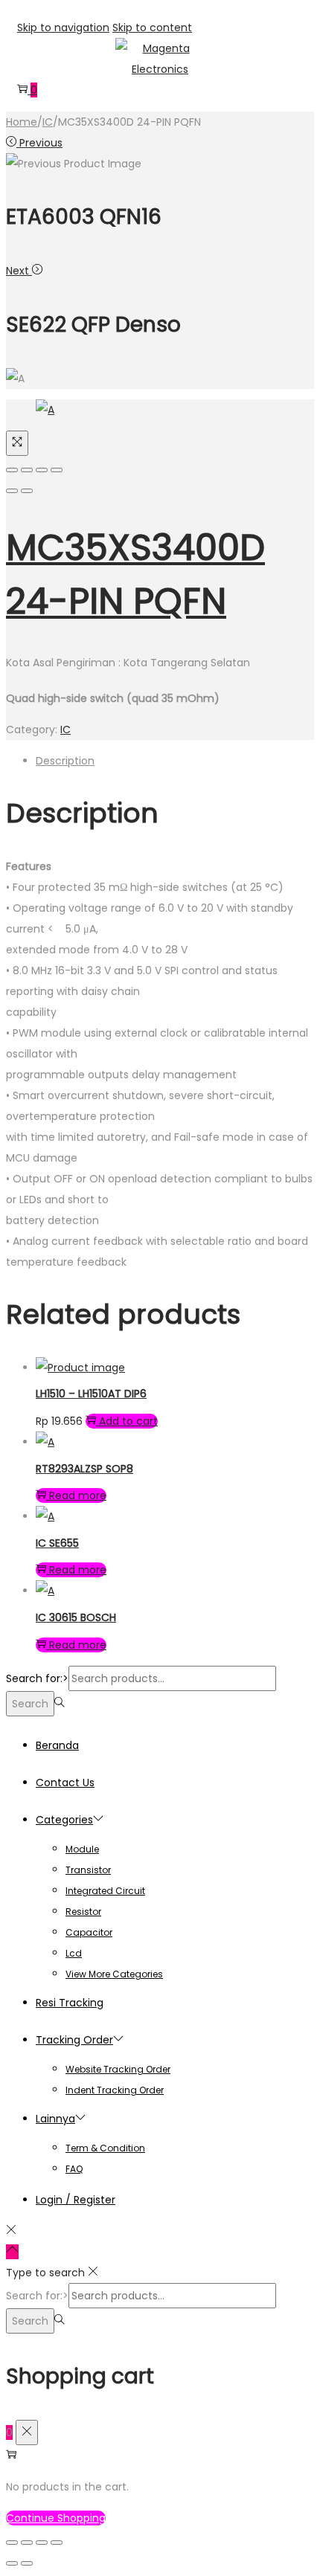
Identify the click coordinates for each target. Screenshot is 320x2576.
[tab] (175, 761)
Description (65, 761)
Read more (78, 1495)
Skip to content (152, 28)
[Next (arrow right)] (27, 491)
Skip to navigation (63, 28)
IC (48, 122)
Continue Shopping (56, 2518)
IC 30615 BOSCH (76, 1617)
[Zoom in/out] (57, 470)
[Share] (27, 470)
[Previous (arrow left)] (12, 491)
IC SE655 (57, 1543)
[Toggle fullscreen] (42, 470)
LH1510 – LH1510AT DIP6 (91, 1394)
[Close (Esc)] (12, 470)
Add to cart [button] (128, 1421)
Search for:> (37, 1678)
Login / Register (76, 2200)
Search (30, 1704)
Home (22, 122)
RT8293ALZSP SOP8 (84, 1469)
